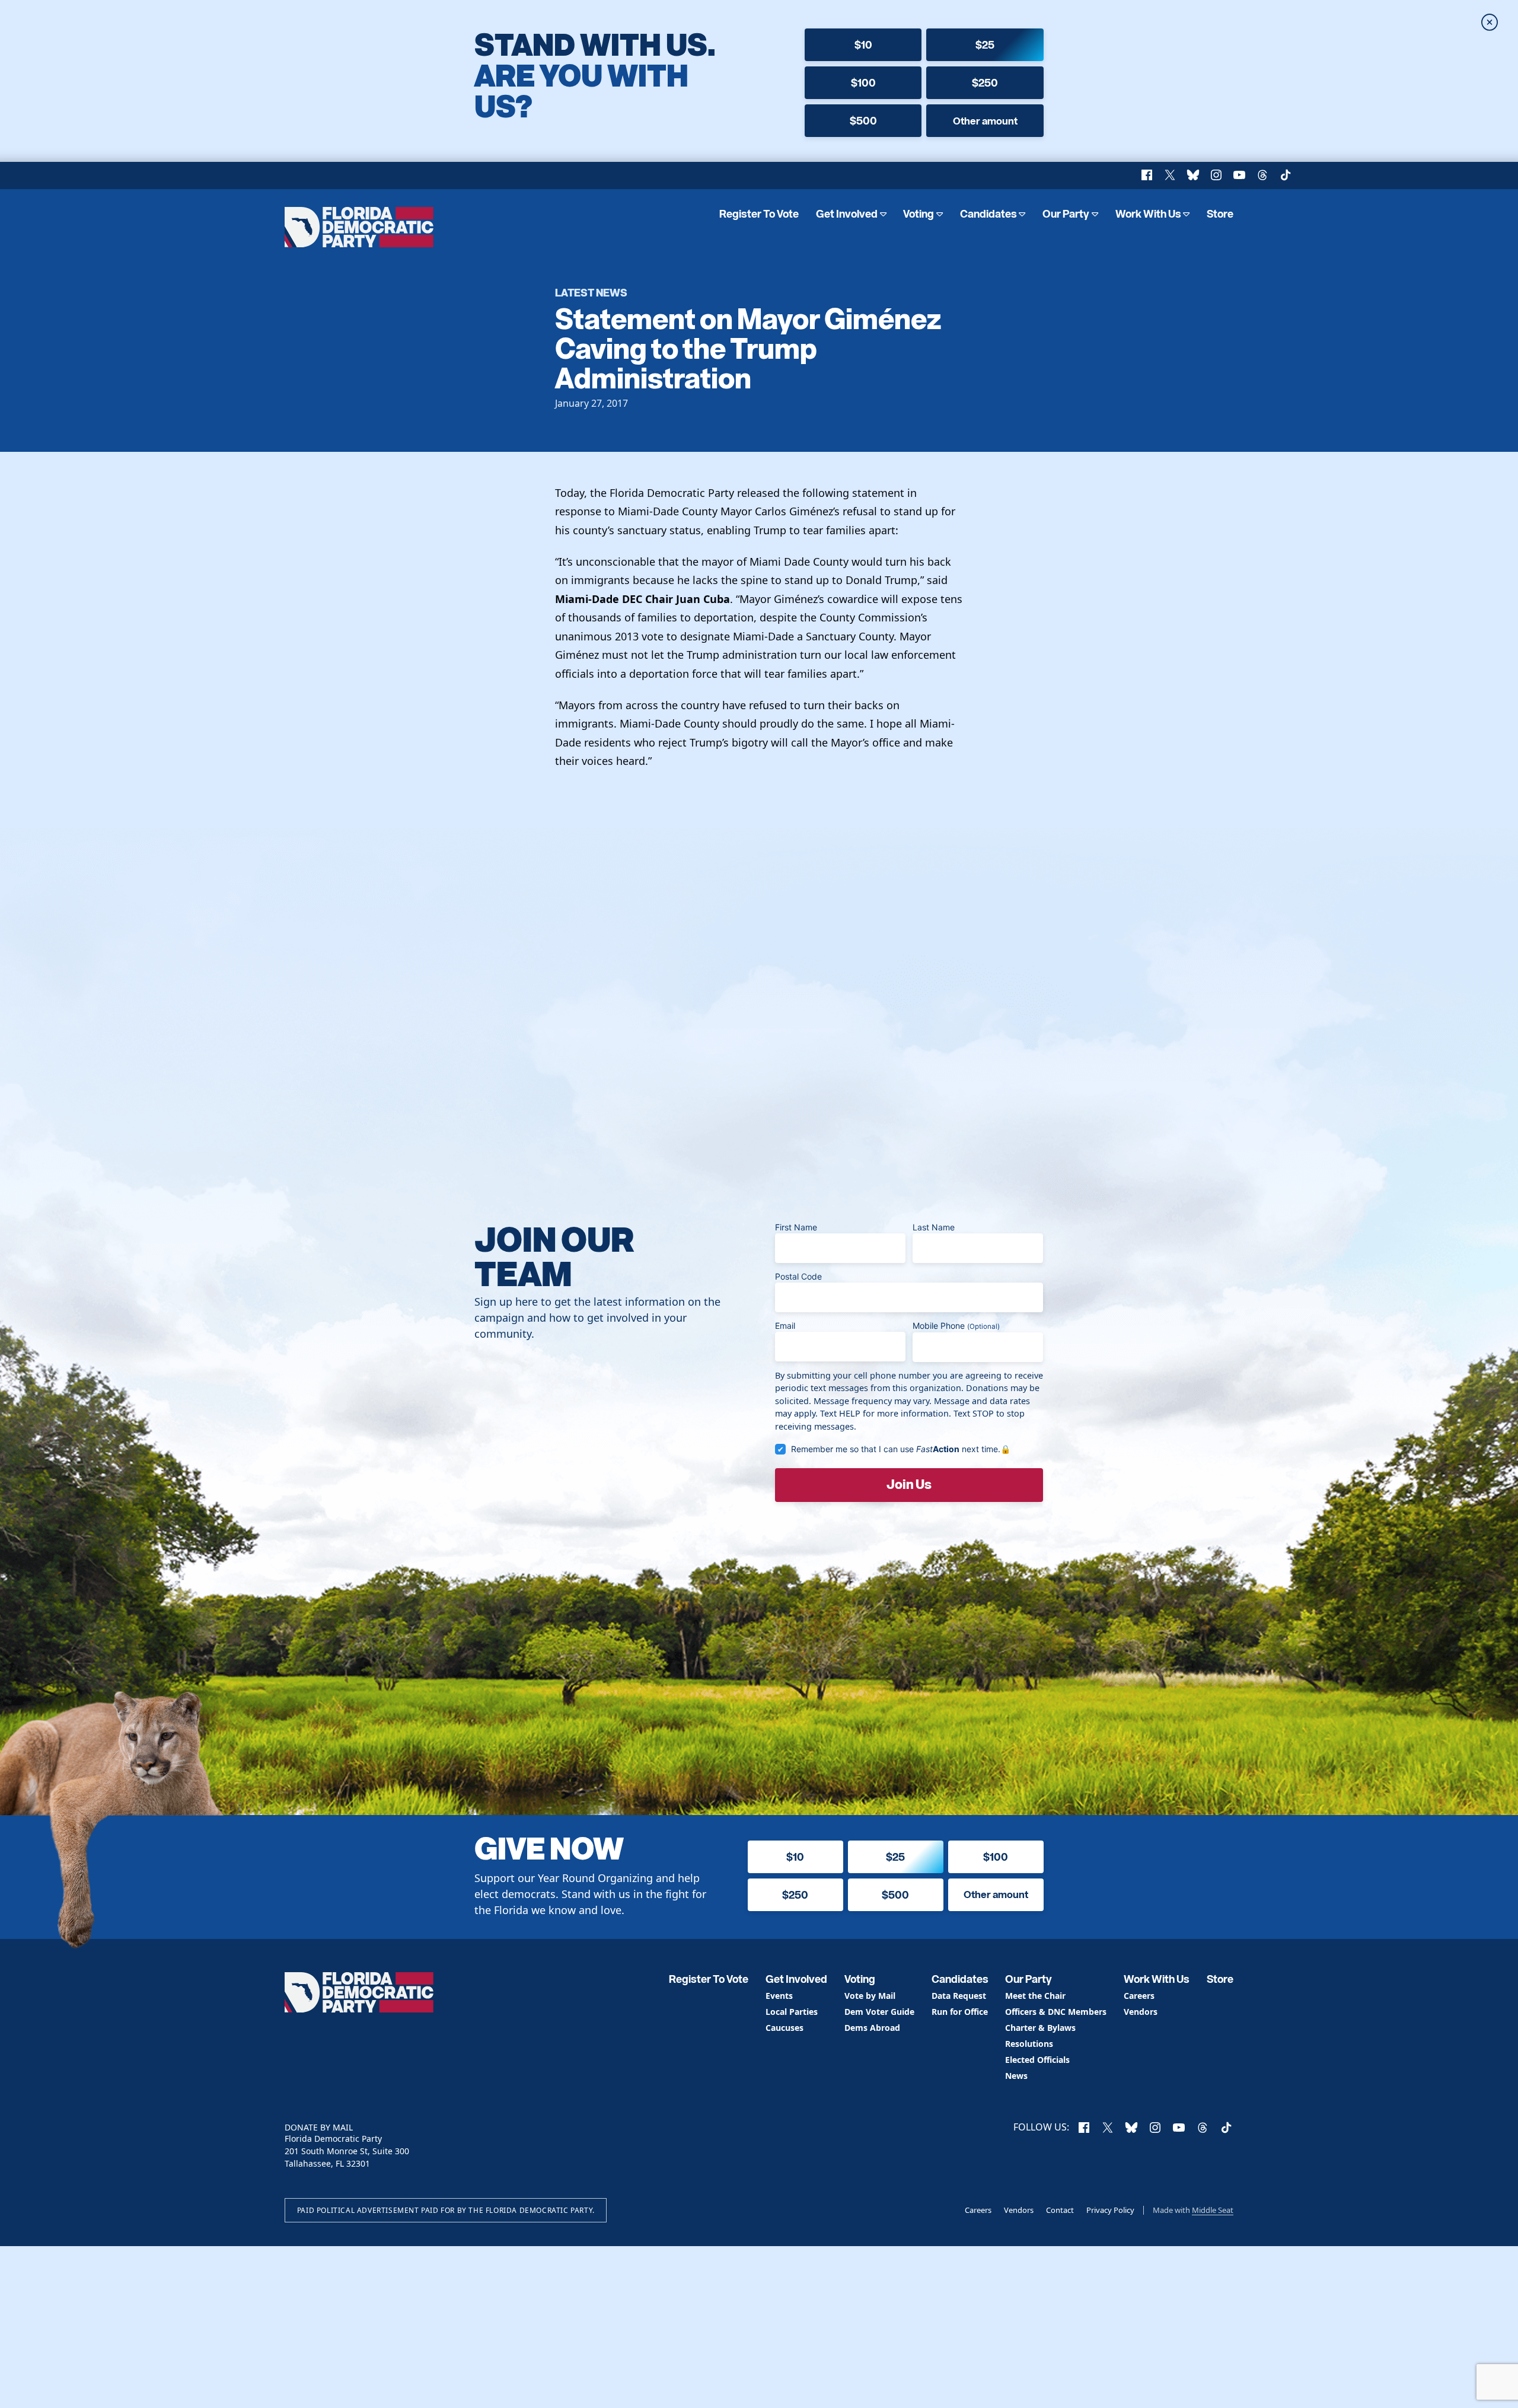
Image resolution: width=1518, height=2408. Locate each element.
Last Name (934, 1227)
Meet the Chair (1035, 1996)
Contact (1060, 2210)
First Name (796, 1227)
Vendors (1141, 2012)
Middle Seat (1213, 2210)
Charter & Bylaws (1040, 2028)
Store (1220, 214)
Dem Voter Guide (879, 2012)
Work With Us (1148, 214)
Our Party (1066, 214)
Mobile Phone (956, 1326)
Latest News (591, 292)
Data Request (959, 1996)
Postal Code (798, 1276)
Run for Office (960, 2012)
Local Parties (792, 2012)
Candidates (988, 214)
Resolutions (1029, 2044)
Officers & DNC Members (1056, 2012)
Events (779, 1996)
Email (785, 1326)
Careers (1139, 1996)
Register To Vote (759, 214)
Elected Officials (1037, 2060)
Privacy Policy (1110, 2210)
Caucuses (784, 2028)
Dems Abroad (872, 2028)
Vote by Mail (870, 1996)
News (1016, 2076)
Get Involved (847, 214)
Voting (919, 214)
